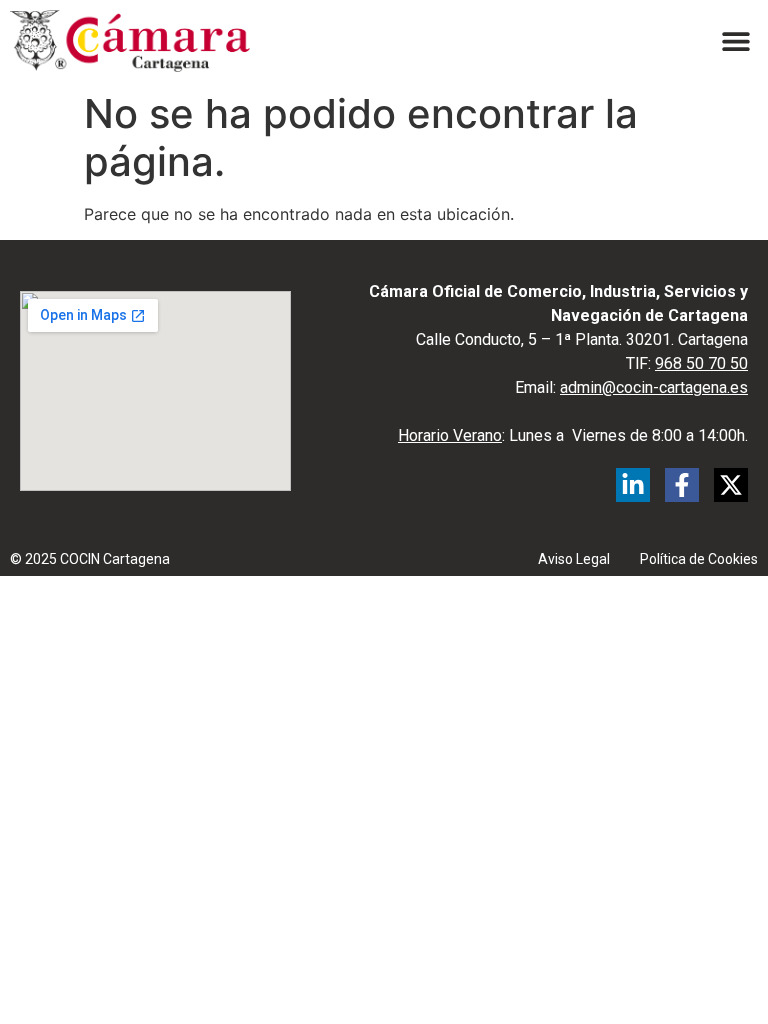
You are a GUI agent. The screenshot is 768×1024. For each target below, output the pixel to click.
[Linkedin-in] (633, 485)
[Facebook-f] (682, 485)
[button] (735, 40)
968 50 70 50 (701, 363)
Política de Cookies (699, 559)
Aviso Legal (574, 559)
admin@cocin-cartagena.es (654, 387)
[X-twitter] (731, 485)
